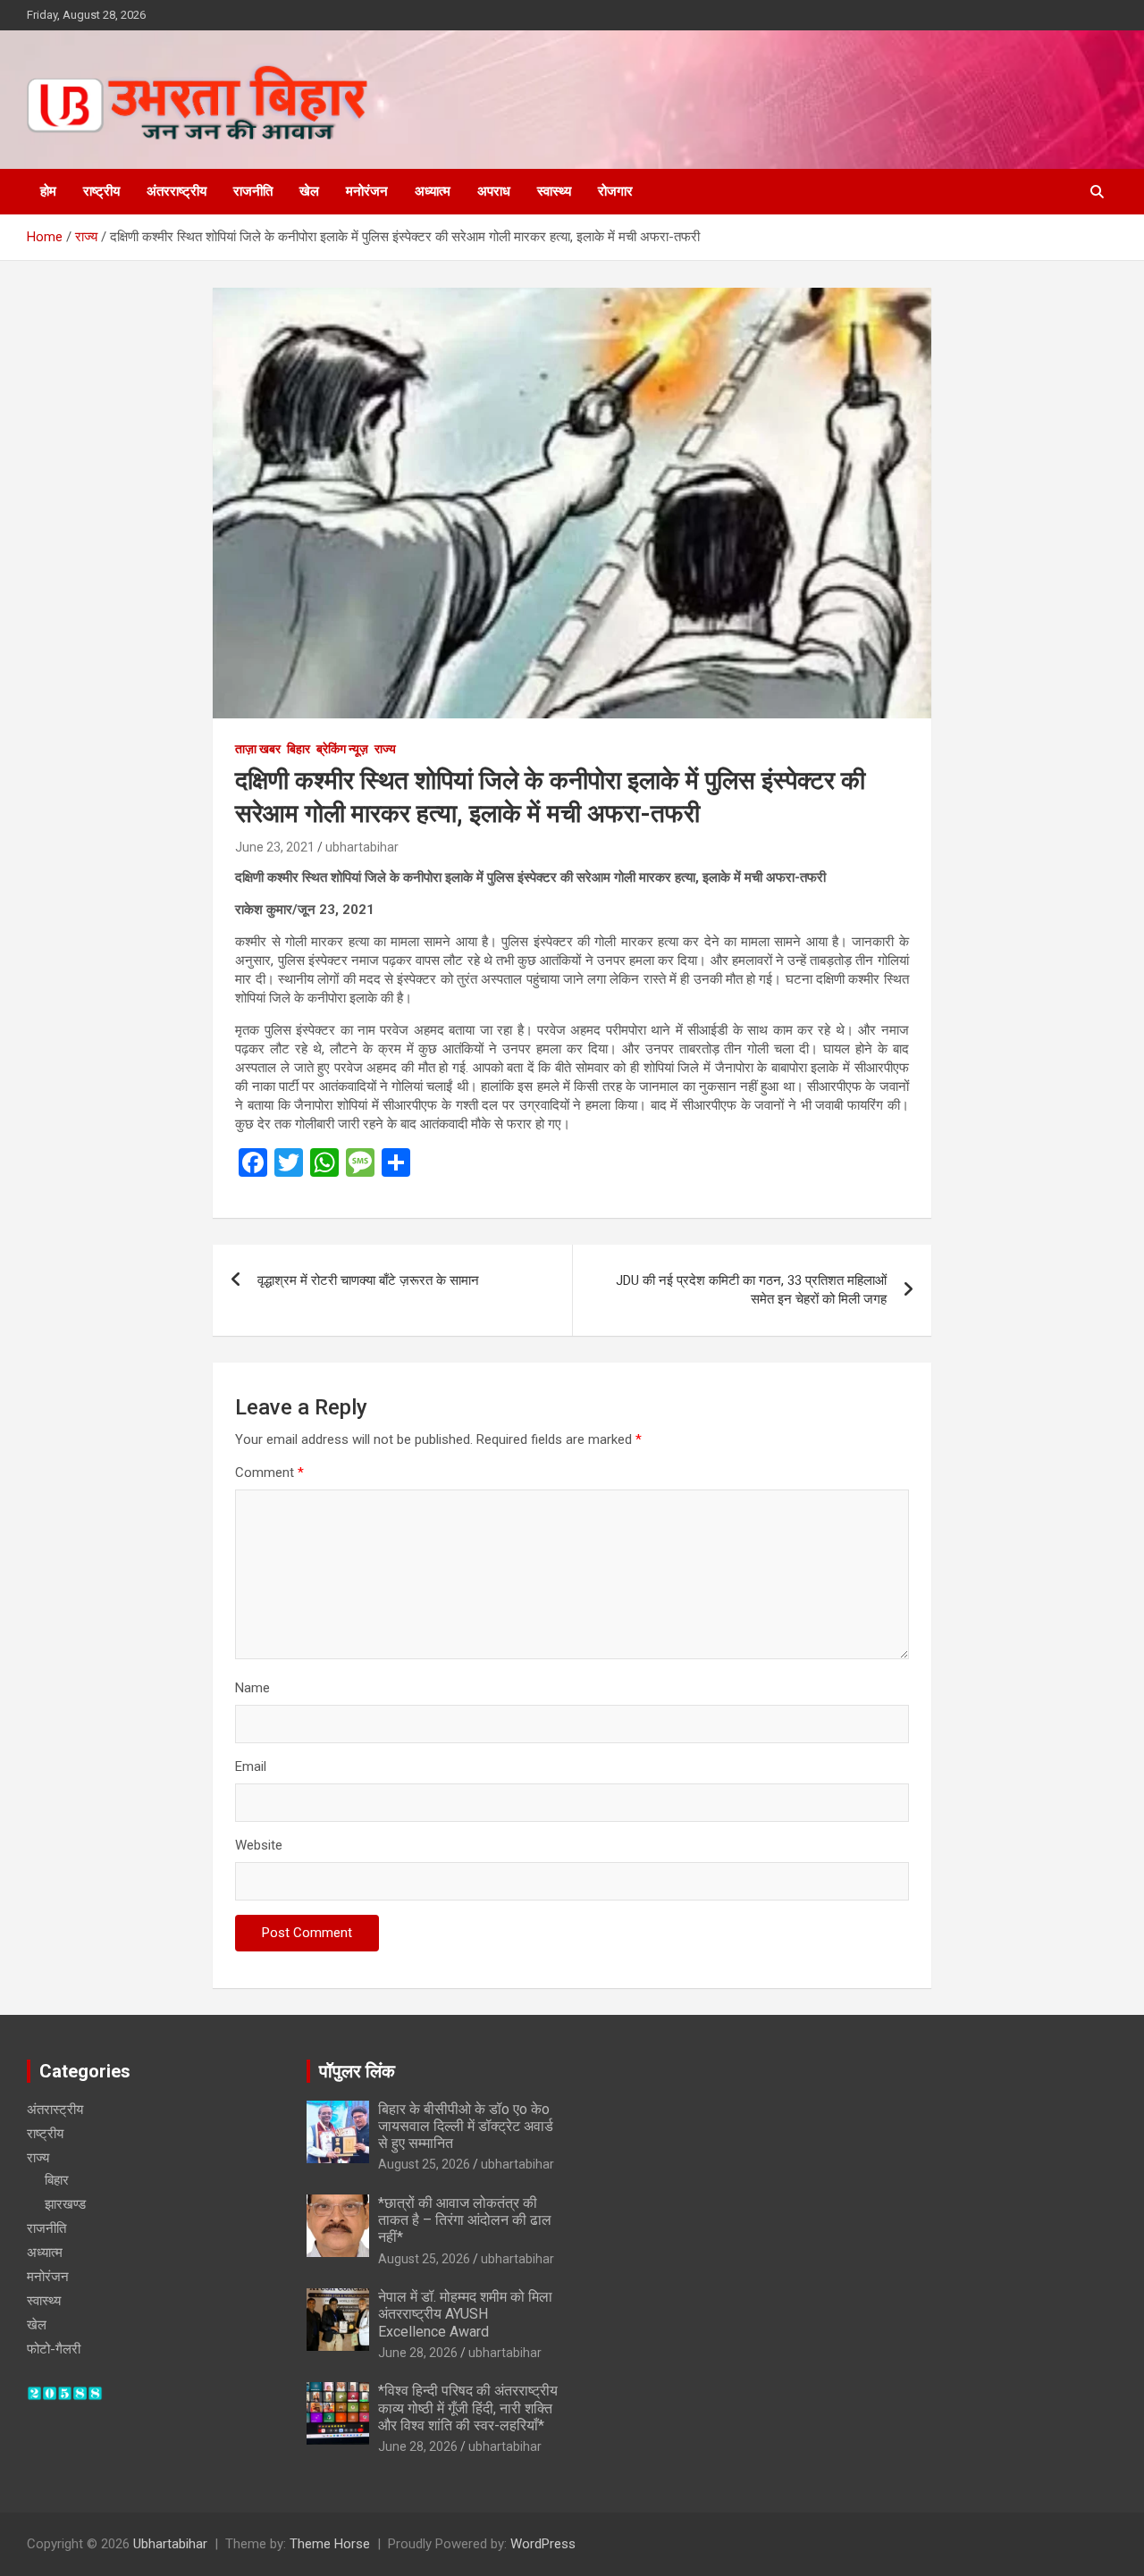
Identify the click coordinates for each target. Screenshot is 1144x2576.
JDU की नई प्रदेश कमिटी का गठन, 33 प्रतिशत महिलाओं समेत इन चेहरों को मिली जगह (751, 1290)
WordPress (543, 2544)
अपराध (494, 191)
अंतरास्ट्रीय (55, 2110)
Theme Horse (330, 2544)
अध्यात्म (433, 191)
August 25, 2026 (424, 2164)
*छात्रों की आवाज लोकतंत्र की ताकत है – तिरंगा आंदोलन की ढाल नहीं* (465, 2220)
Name (252, 1688)
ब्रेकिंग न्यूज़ (342, 749)
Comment (269, 1473)
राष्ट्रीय (101, 191)
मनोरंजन (367, 191)
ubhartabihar (362, 847)
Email (251, 1766)
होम (48, 191)
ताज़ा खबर (258, 749)
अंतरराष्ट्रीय (177, 191)
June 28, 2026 (418, 2353)
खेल (309, 191)
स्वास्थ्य (554, 191)
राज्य (385, 749)
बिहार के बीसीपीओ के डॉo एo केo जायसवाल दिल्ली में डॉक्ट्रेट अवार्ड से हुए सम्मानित (466, 2126)
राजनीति (253, 191)
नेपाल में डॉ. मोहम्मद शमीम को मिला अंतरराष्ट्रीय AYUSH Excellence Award (465, 2314)
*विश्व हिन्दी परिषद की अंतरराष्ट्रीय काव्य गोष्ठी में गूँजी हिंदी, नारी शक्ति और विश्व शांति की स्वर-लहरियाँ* (468, 2408)
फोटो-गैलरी (54, 2349)
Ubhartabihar (170, 2544)
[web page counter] (65, 2395)
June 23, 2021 (275, 847)
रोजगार (615, 191)
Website (259, 1845)
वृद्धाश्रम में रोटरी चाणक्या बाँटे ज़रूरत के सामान (368, 1280)
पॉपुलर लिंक (357, 2071)
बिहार (299, 749)
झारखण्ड (65, 2204)
